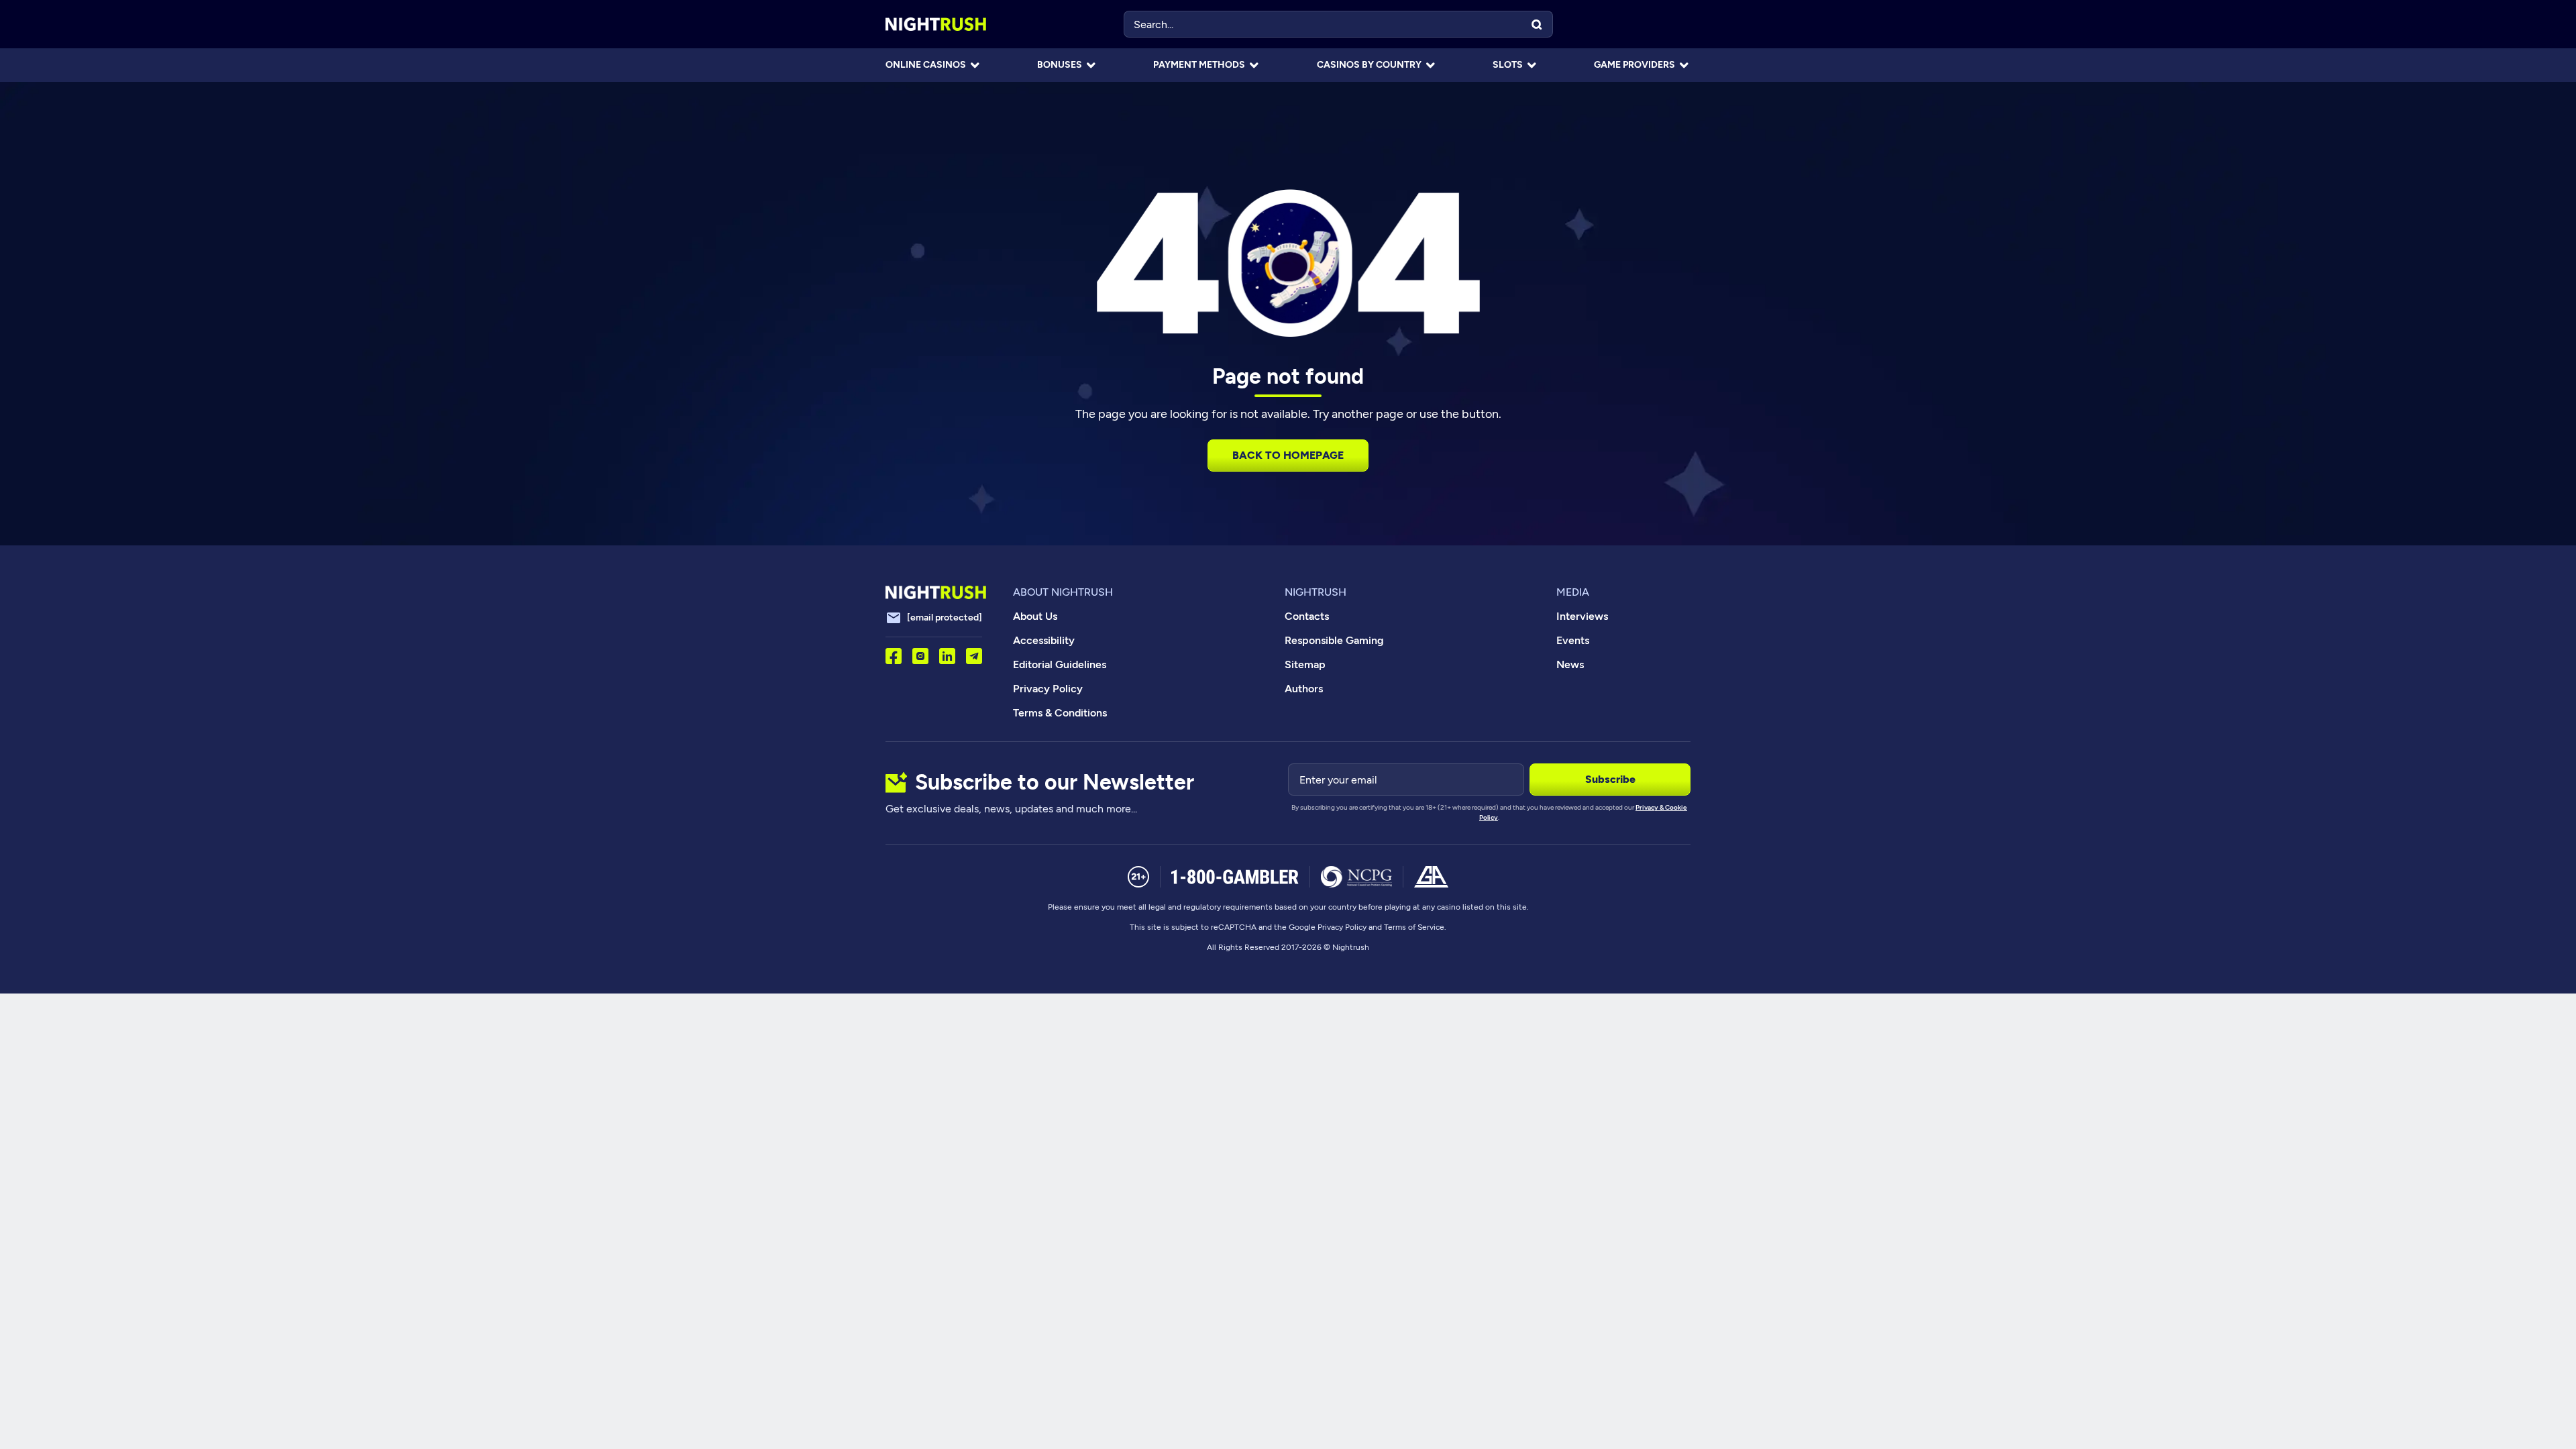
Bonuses (1060, 65)
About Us (1035, 616)
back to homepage (1288, 455)
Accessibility (1044, 640)
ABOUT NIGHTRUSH (1063, 592)
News (1570, 664)
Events (1573, 640)
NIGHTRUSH (1316, 592)
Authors (1304, 689)
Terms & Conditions (1060, 713)
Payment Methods (1199, 65)
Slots (1508, 65)
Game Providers (1634, 65)
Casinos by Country (1369, 65)
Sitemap (1305, 664)
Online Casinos (926, 65)
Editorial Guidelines (1060, 664)
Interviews (1582, 616)
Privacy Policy (1048, 689)
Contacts (1307, 616)
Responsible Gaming (1334, 640)
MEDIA (1573, 592)
